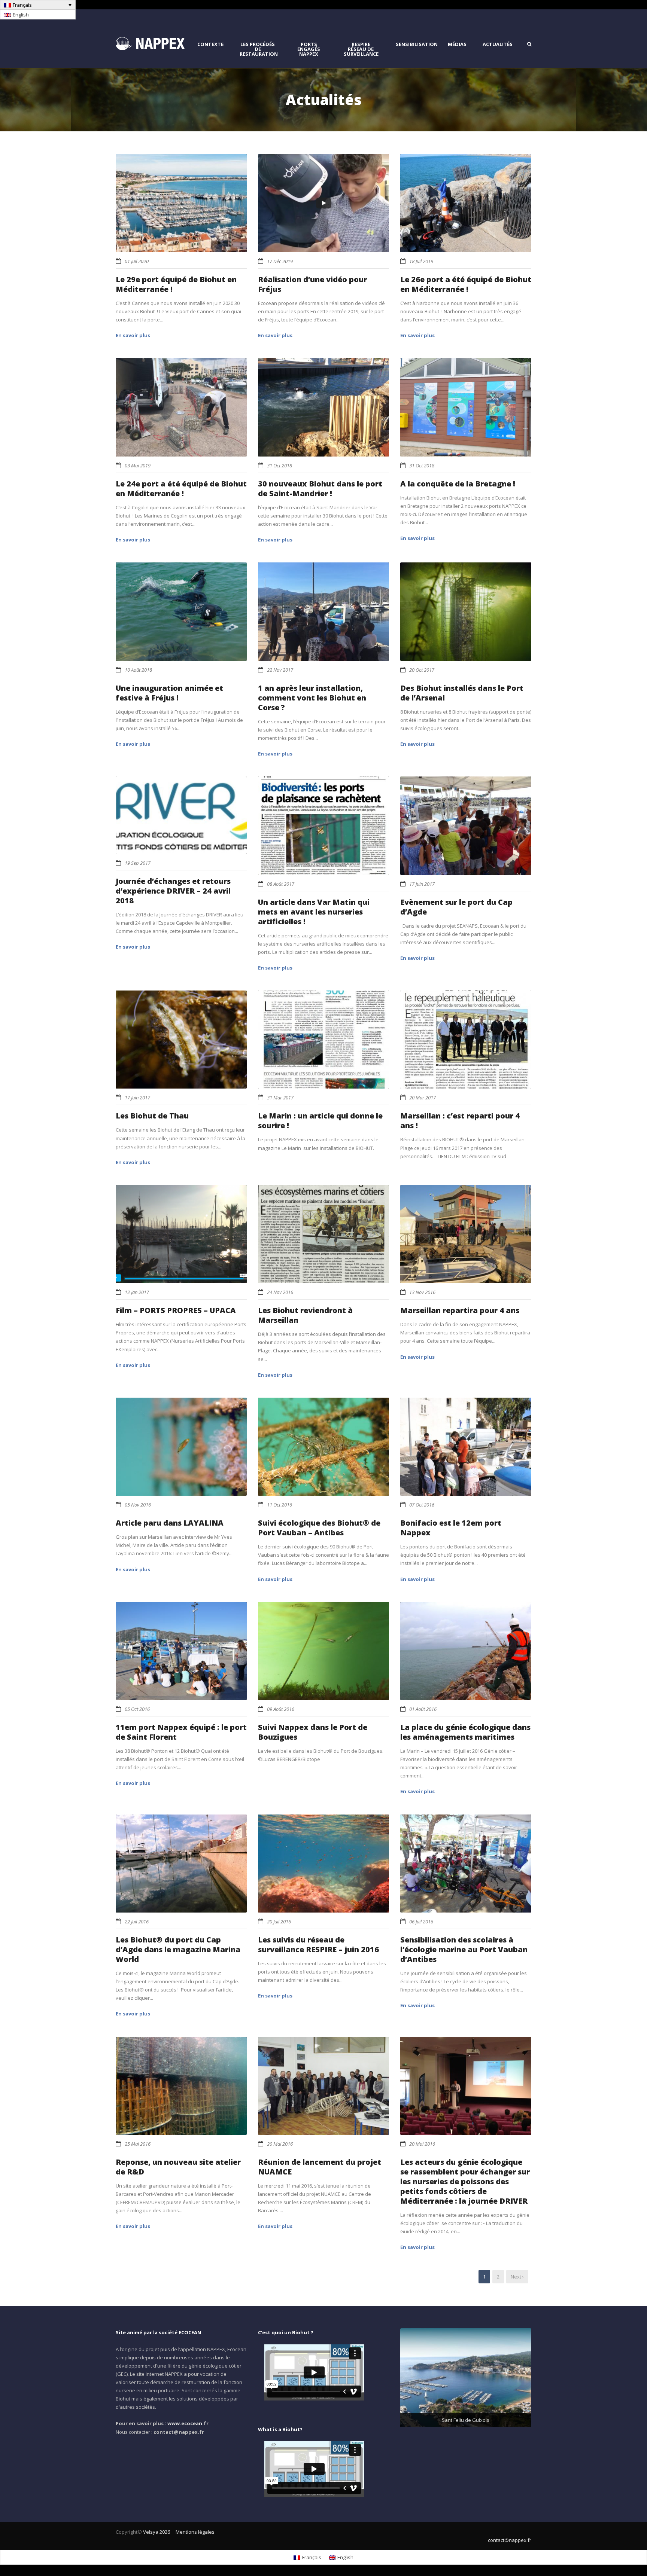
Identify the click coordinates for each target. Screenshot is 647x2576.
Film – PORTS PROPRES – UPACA (176, 1310)
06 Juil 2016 (421, 1922)
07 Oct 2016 (422, 1505)
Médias (457, 44)
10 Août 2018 (138, 670)
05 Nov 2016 (138, 1505)
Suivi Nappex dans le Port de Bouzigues (313, 1732)
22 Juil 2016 (137, 1922)
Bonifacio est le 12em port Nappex (451, 1528)
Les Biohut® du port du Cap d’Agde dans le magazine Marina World (178, 1949)
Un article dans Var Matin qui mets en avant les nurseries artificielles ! (314, 912)
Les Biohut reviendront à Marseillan (305, 1315)
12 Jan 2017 (137, 1292)
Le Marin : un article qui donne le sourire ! (320, 1121)
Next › (517, 2277)
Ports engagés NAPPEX (309, 49)
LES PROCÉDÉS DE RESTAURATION (259, 49)
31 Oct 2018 (280, 466)
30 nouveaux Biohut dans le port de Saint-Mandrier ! (320, 489)
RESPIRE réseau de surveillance (361, 49)
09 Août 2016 (281, 1709)
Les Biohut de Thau (152, 1116)
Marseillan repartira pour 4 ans (460, 1310)
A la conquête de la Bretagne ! (458, 484)
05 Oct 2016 (137, 1709)
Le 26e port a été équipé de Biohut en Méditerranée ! (466, 284)
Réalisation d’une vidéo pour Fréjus (312, 284)
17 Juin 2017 (422, 884)
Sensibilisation (417, 44)
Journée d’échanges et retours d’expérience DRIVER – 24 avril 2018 (173, 891)
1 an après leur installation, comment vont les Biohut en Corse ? (312, 698)
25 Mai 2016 (138, 2144)
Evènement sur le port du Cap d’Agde (456, 907)
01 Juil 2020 (137, 261)
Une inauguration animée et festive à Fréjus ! (169, 693)
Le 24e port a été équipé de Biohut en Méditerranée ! (181, 489)
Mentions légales (195, 2532)
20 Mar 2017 (423, 1098)
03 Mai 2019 (138, 466)
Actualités (498, 44)
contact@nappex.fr (510, 2540)
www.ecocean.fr (188, 2423)
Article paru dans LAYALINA (170, 1523)
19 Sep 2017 (138, 863)
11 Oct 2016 (280, 1505)
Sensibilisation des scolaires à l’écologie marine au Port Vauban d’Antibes (464, 1949)
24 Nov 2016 (280, 1292)
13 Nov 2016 (422, 1292)
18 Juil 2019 (421, 261)
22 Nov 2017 (280, 670)
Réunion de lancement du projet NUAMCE (320, 2167)
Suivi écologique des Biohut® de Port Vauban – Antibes (319, 1528)
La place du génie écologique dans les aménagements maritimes (465, 1732)
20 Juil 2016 (279, 1922)
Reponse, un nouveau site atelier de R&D (178, 2167)
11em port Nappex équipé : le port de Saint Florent (181, 1732)
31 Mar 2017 (280, 1098)
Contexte (210, 44)
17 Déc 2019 (280, 261)
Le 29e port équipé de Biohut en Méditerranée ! (176, 284)
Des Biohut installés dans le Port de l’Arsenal (462, 693)
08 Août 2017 (281, 884)
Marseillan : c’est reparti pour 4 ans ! (460, 1121)
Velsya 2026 (157, 2532)
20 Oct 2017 (422, 670)
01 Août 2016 (423, 1709)
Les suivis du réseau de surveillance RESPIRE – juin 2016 (318, 1945)
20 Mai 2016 (280, 2144)
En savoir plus (133, 335)
